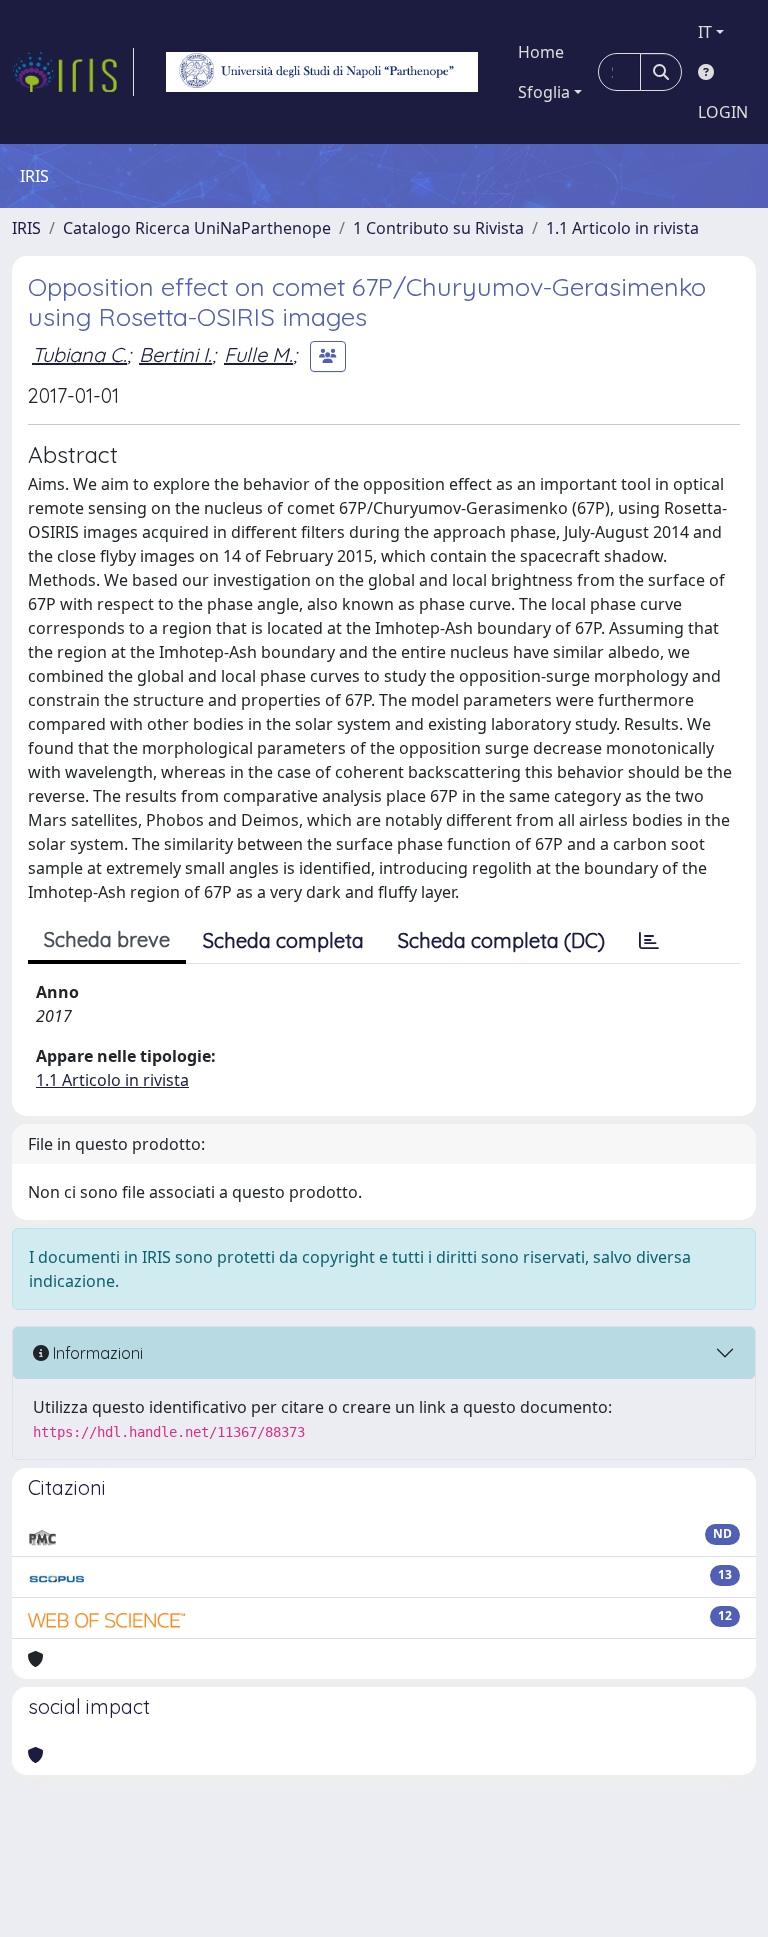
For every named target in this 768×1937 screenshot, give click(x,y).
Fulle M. (258, 354)
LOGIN (723, 112)
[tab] (649, 941)
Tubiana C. (79, 354)
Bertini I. (175, 354)
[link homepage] (73, 72)
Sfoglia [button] (544, 92)
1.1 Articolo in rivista (622, 228)
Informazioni (96, 1353)
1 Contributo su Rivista (438, 228)
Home (541, 52)
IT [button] (705, 32)
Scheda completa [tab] (283, 940)
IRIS (26, 228)
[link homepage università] (322, 72)
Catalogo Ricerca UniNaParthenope (197, 228)
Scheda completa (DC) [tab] (501, 940)
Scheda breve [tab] (107, 939)
